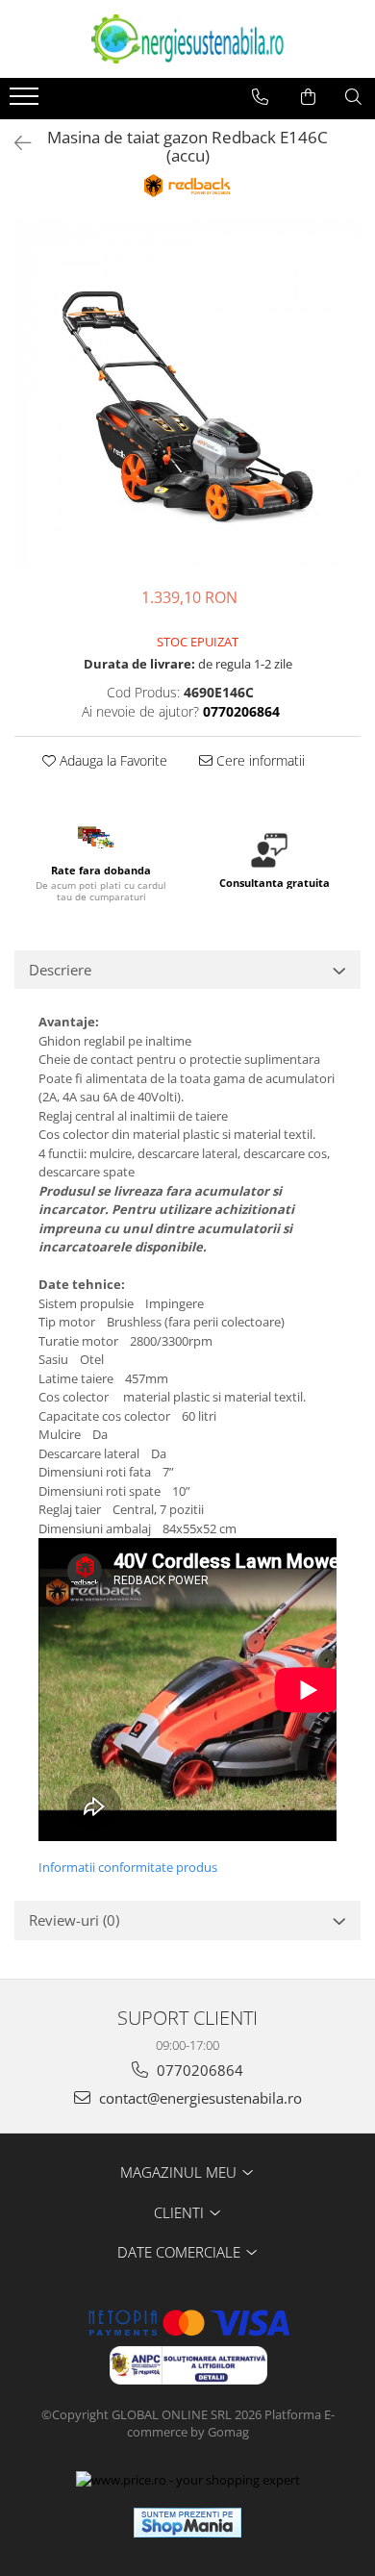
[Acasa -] (187, 39)
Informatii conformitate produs (128, 1867)
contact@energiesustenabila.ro (199, 2098)
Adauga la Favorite (112, 760)
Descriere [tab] (60, 970)
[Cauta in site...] (353, 97)
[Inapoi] (14, 143)
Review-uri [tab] (74, 1920)
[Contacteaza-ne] (260, 97)
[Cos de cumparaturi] (308, 97)
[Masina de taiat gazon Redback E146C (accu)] (187, 394)
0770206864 (198, 2070)
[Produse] (26, 102)
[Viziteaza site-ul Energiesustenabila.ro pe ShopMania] (187, 2523)
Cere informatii (259, 760)
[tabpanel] (187, 394)
